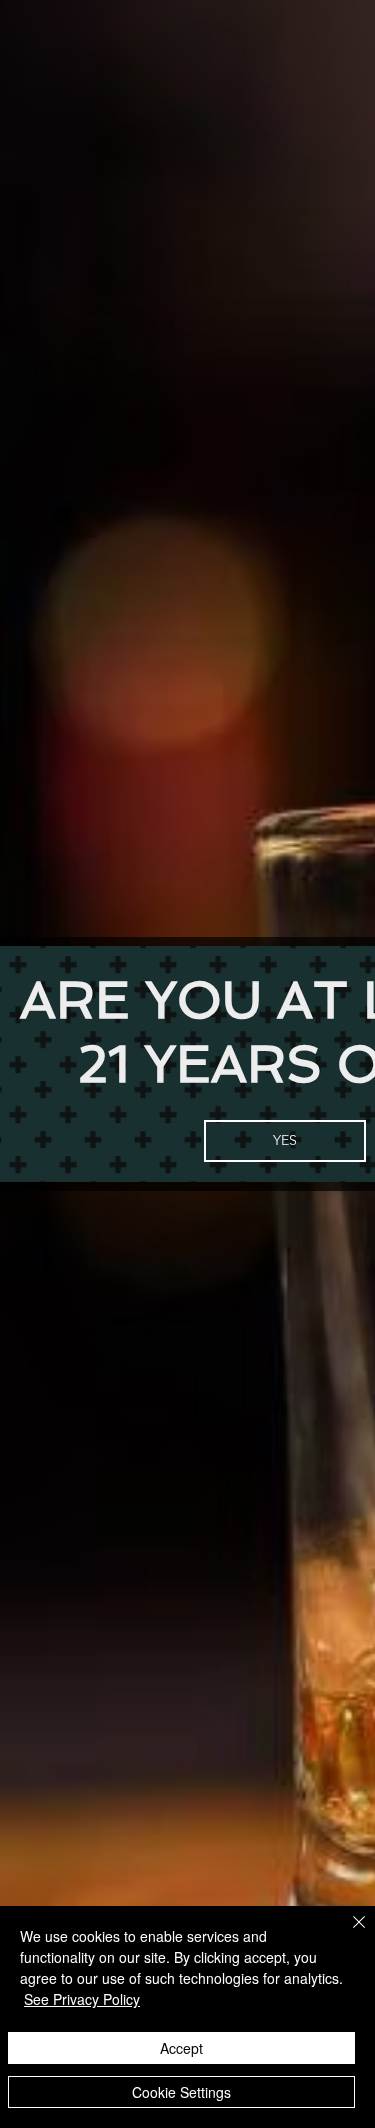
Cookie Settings (181, 2092)
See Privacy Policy (82, 1999)
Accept (181, 2048)
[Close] (347, 1934)
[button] (285, 1141)
